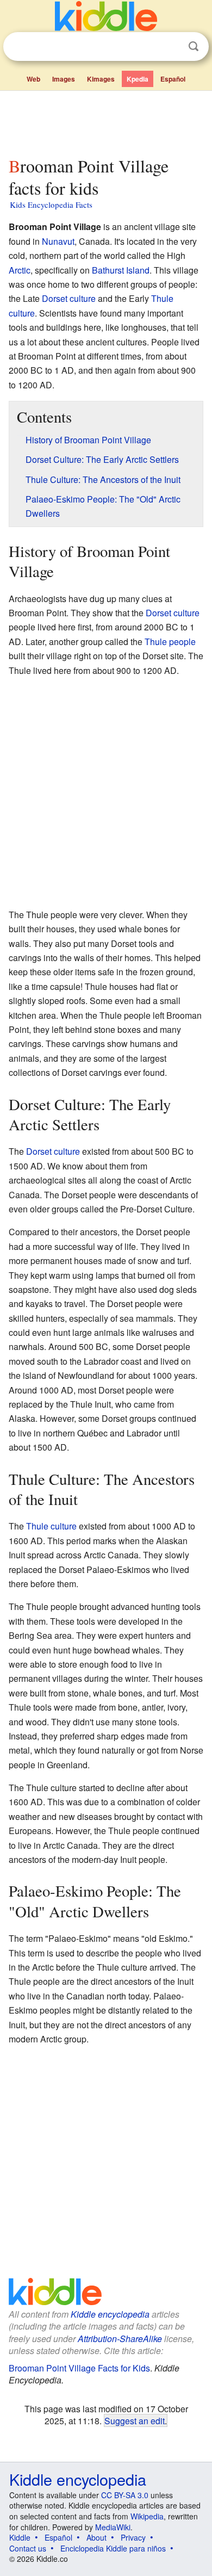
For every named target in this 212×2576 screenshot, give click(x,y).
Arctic (20, 270)
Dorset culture (69, 298)
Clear (171, 47)
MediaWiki (113, 2527)
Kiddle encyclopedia (110, 2314)
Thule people (170, 642)
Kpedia (138, 79)
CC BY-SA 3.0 (125, 2495)
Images (64, 79)
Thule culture (51, 1526)
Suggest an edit (135, 2420)
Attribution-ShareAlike (120, 2339)
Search (194, 47)
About (96, 2537)
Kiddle (20, 2537)
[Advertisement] (106, 121)
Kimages (101, 79)
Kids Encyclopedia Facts (51, 205)
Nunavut (58, 241)
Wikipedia (147, 2516)
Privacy (133, 2537)
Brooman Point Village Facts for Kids (79, 2368)
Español (173, 79)
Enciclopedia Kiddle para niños (113, 2548)
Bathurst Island (121, 270)
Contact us (28, 2548)
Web (33, 79)
